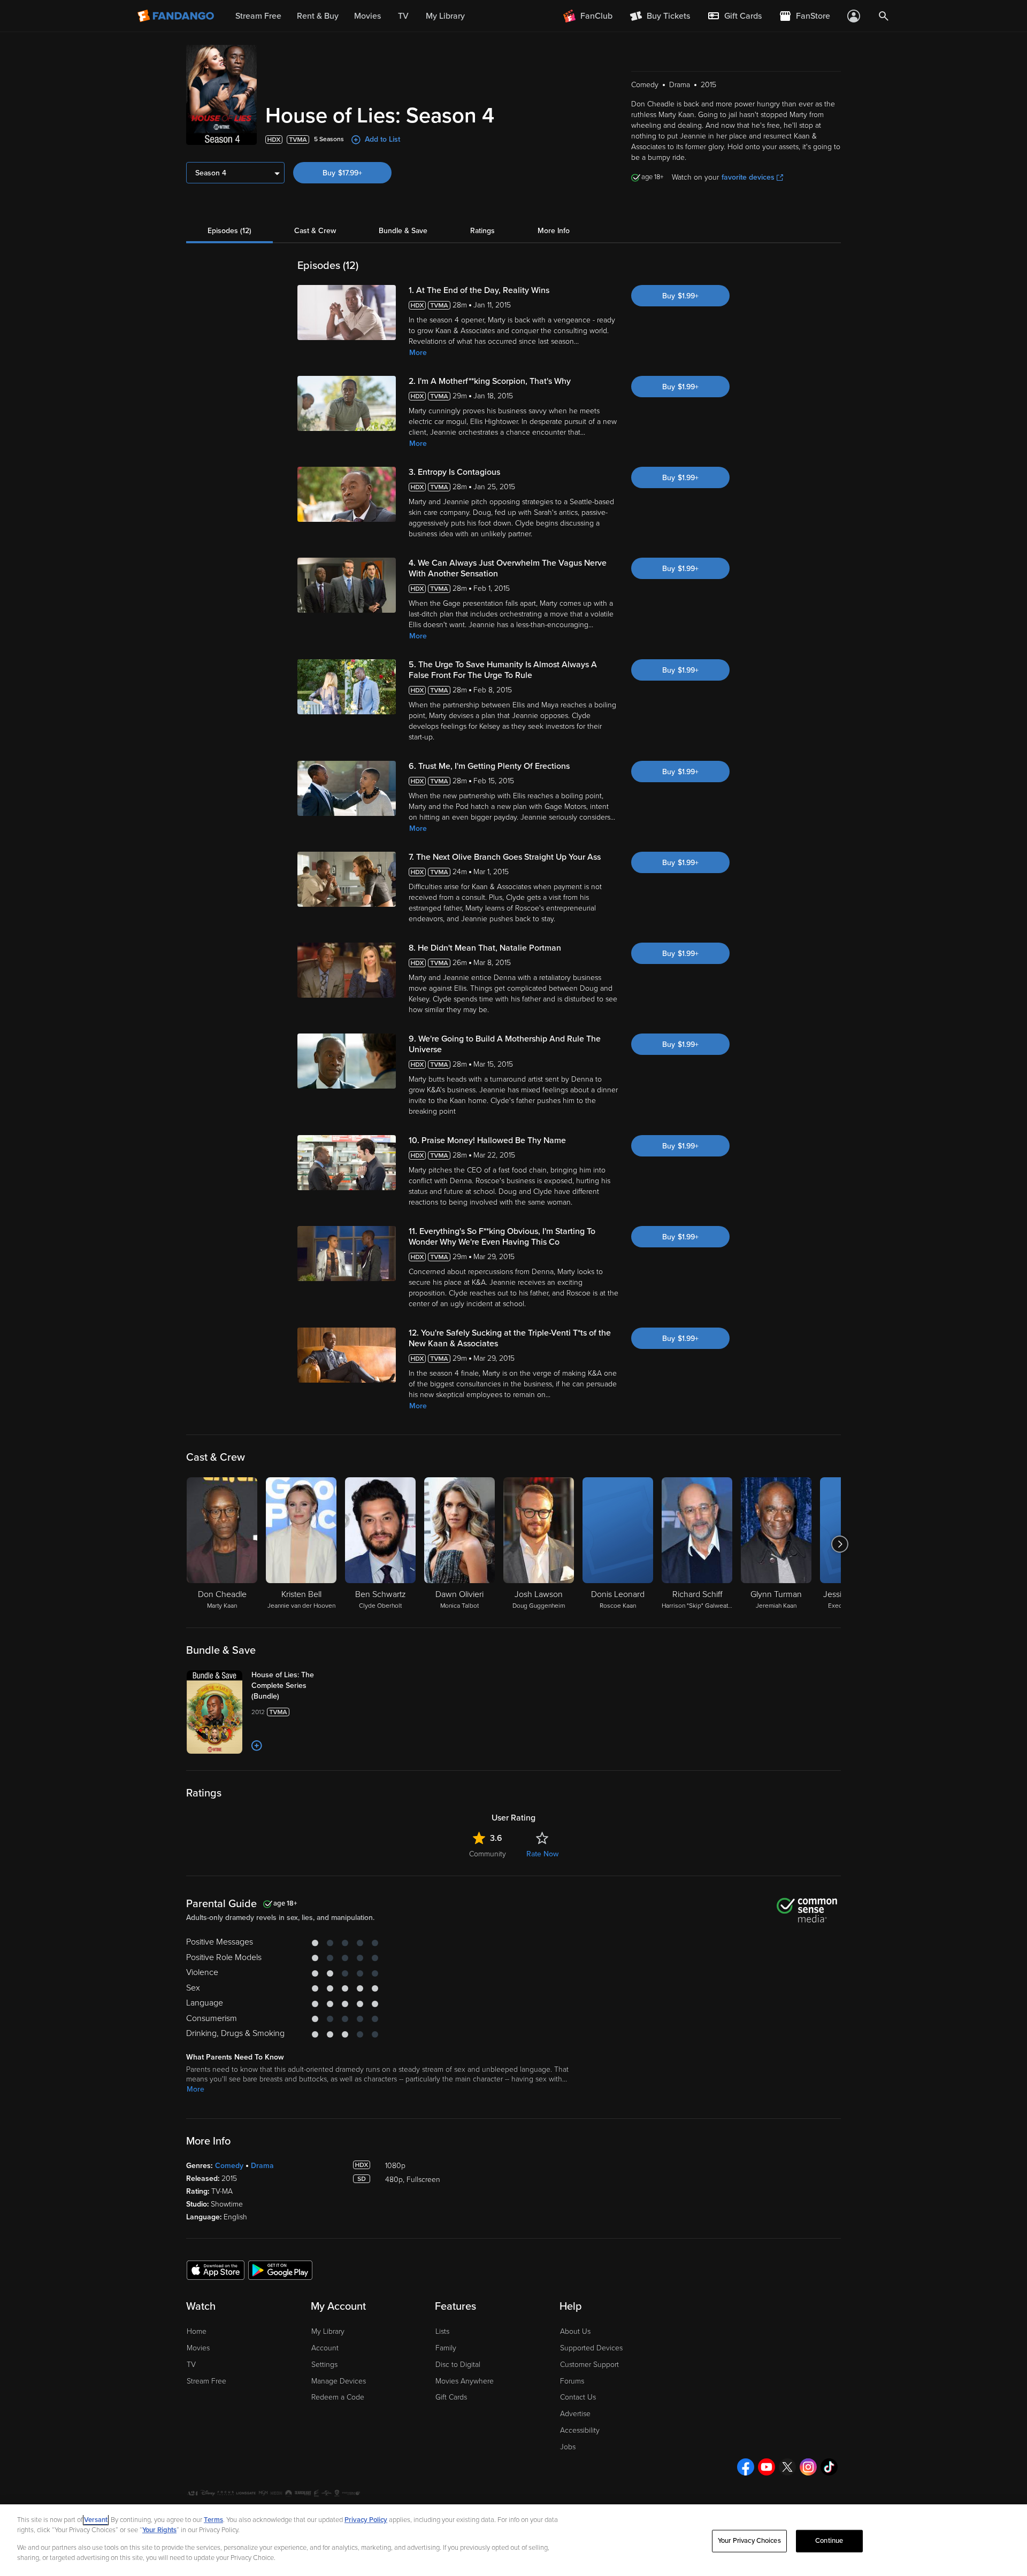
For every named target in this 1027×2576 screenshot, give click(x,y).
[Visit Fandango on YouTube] (767, 2467)
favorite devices (748, 177)
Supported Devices (591, 2348)
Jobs (568, 2447)
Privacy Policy (366, 2520)
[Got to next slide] (840, 1544)
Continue (829, 2541)
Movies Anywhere (465, 2381)
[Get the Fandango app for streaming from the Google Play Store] (280, 2270)
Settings (324, 2365)
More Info (554, 231)
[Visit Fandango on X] (787, 2467)
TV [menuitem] (403, 16)
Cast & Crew (315, 231)
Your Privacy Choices (749, 2541)
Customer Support (589, 2365)
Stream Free (206, 2381)
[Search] (884, 16)
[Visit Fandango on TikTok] (829, 2467)
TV (191, 2365)
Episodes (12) (229, 231)
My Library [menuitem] (445, 16)
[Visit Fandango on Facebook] (746, 2467)
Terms (213, 2520)
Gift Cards (451, 2397)
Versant (96, 2520)
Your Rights (159, 2530)
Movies (198, 2348)
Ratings (482, 231)
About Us (575, 2331)
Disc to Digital (458, 2365)
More (418, 353)
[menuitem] (734, 16)
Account (325, 2348)
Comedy (229, 2166)
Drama (262, 2166)
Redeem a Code (338, 2397)
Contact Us (578, 2397)
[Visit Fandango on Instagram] (808, 2467)
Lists (442, 2331)
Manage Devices (339, 2381)
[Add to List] (257, 1746)
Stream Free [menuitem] (258, 16)
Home (197, 2331)
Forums (572, 2381)
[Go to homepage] (177, 16)
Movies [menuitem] (367, 16)
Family (446, 2348)
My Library (328, 2331)
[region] (513, 2540)
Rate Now (542, 1854)
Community (488, 1854)
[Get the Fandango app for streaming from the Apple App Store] (216, 2270)
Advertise (575, 2414)
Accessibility (580, 2430)
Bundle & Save (403, 231)
